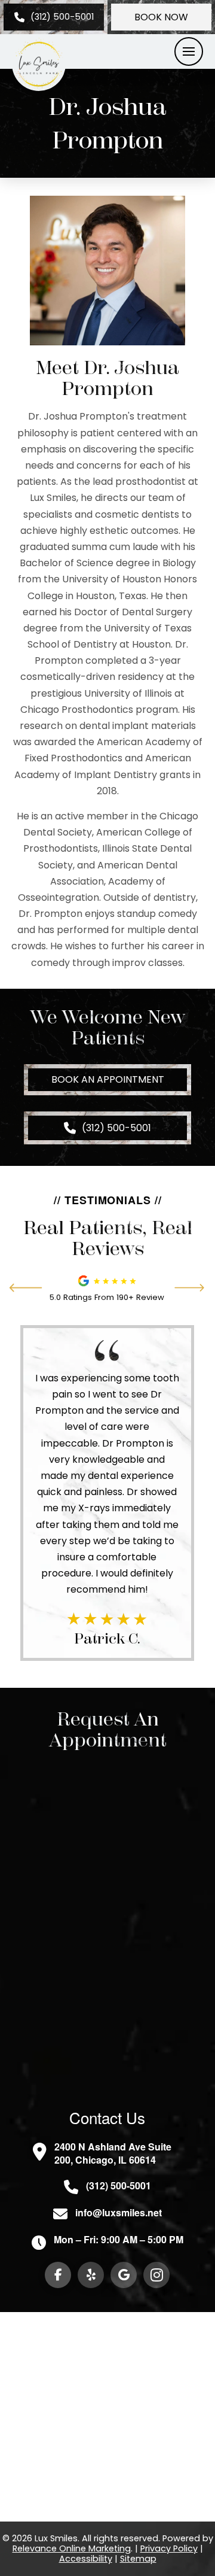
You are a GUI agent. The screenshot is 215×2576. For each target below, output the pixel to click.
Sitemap (138, 2559)
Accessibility (86, 2559)
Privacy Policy (169, 2548)
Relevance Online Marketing (72, 2548)
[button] (189, 51)
